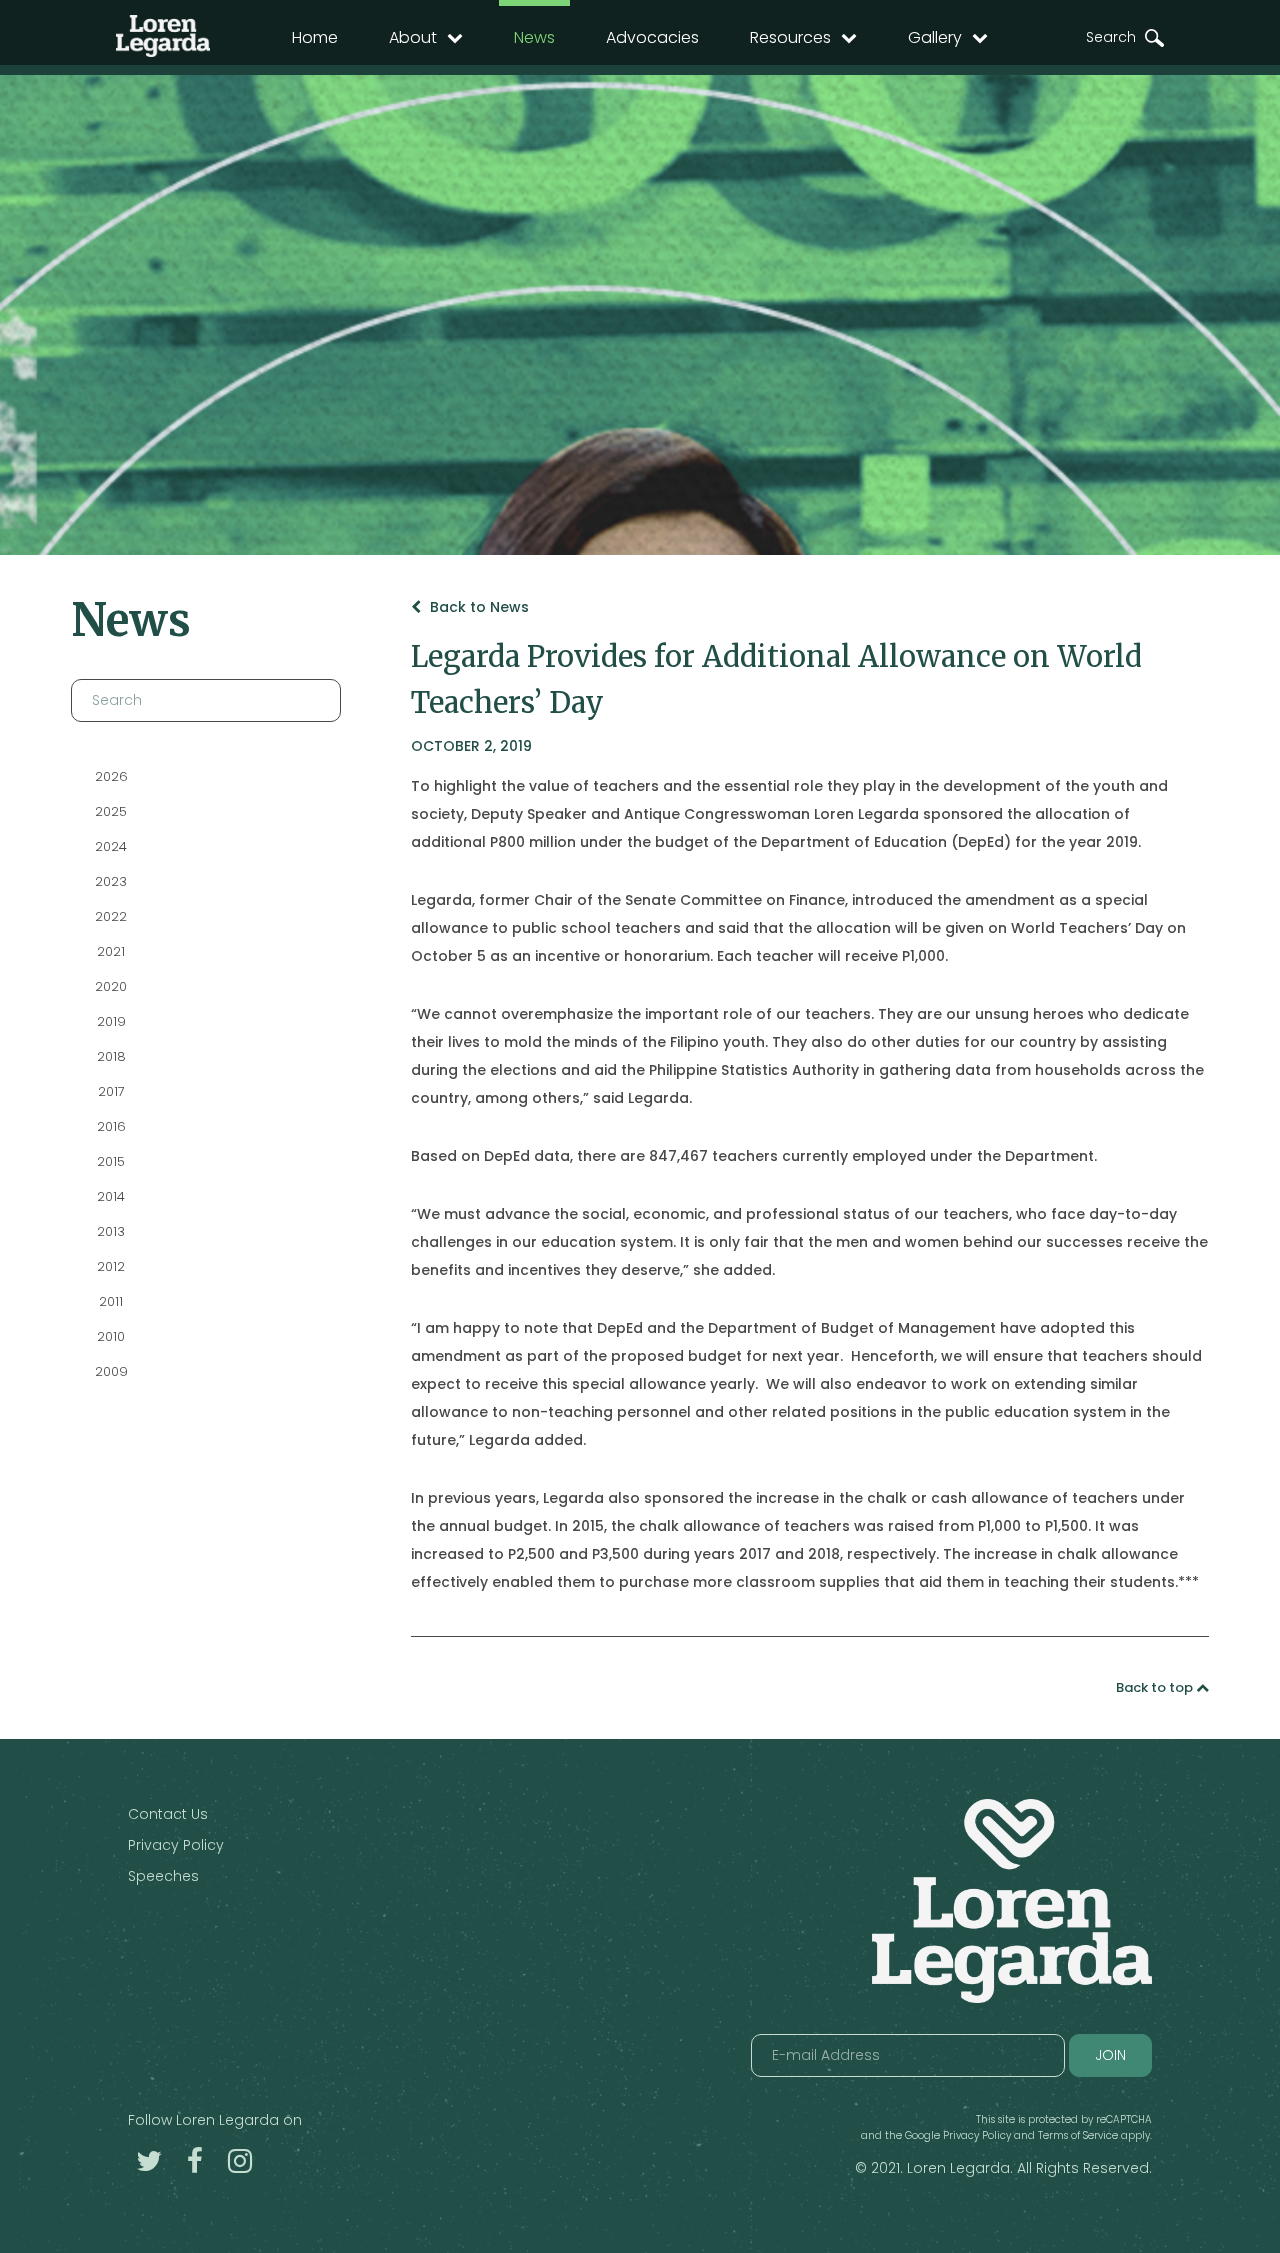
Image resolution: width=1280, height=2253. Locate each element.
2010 (111, 1336)
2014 (111, 1196)
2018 (111, 1056)
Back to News (477, 607)
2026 (111, 776)
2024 (111, 846)
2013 (111, 1231)
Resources (790, 37)
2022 (111, 916)
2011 (111, 1301)
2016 (111, 1126)
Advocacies (652, 37)
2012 (111, 1266)
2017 (111, 1091)
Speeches (163, 1876)
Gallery (935, 37)
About (413, 37)
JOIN (1110, 2055)
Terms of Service (1078, 2135)
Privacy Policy (176, 1845)
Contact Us (168, 1814)
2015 (111, 1161)
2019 (111, 1021)
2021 (111, 951)
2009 (111, 1371)
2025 (111, 811)
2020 (111, 986)
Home (315, 37)
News (534, 37)
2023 (111, 881)
